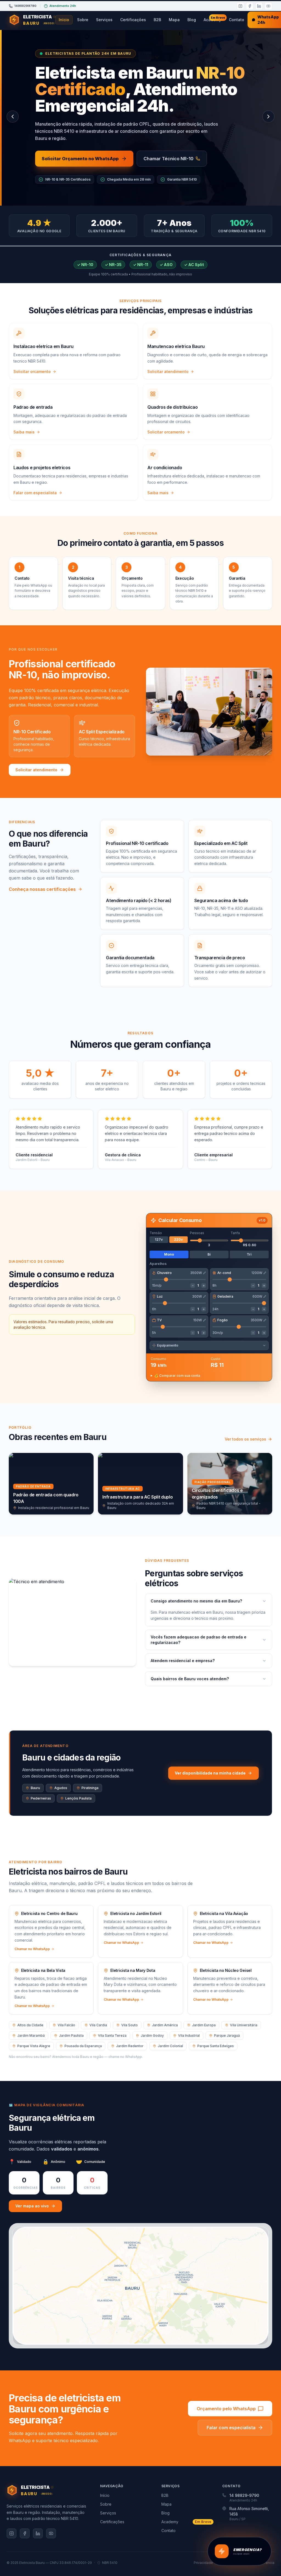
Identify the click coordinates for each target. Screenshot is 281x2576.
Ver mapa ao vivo (32, 2206)
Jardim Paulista (71, 2035)
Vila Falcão (66, 2025)
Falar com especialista (35, 493)
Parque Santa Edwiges (216, 2046)
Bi (209, 1254)
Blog (192, 20)
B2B (157, 20)
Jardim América (165, 2025)
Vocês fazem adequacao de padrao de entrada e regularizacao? (199, 1640)
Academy (214, 19)
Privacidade (203, 2563)
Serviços (104, 20)
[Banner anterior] (13, 117)
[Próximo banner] (268, 117)
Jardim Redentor (130, 2046)
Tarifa (235, 1233)
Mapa (174, 20)
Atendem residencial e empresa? (183, 1661)
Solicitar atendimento (168, 371)
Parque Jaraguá (227, 2035)
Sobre (83, 20)
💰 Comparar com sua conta (177, 1376)
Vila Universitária (244, 2025)
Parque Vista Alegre (34, 2046)
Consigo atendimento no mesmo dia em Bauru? (196, 1601)
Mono (169, 1254)
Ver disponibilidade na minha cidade (210, 1773)
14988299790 (25, 6)
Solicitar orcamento (32, 371)
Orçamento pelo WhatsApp (226, 2409)
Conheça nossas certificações (42, 889)
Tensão (156, 1233)
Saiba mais (24, 432)
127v (159, 1239)
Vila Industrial (189, 2035)
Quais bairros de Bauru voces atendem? (190, 1679)
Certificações (133, 20)
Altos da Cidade (30, 2025)
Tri (249, 1254)
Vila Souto (130, 2025)
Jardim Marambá (31, 2035)
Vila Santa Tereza (112, 2035)
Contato (237, 20)
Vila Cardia (98, 2025)
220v (178, 1239)
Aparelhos (158, 1264)
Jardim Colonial (170, 2046)
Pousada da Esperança (83, 2046)
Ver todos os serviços (245, 1439)
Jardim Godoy (152, 2035)
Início (64, 20)
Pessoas (197, 1233)
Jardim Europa (204, 2025)
